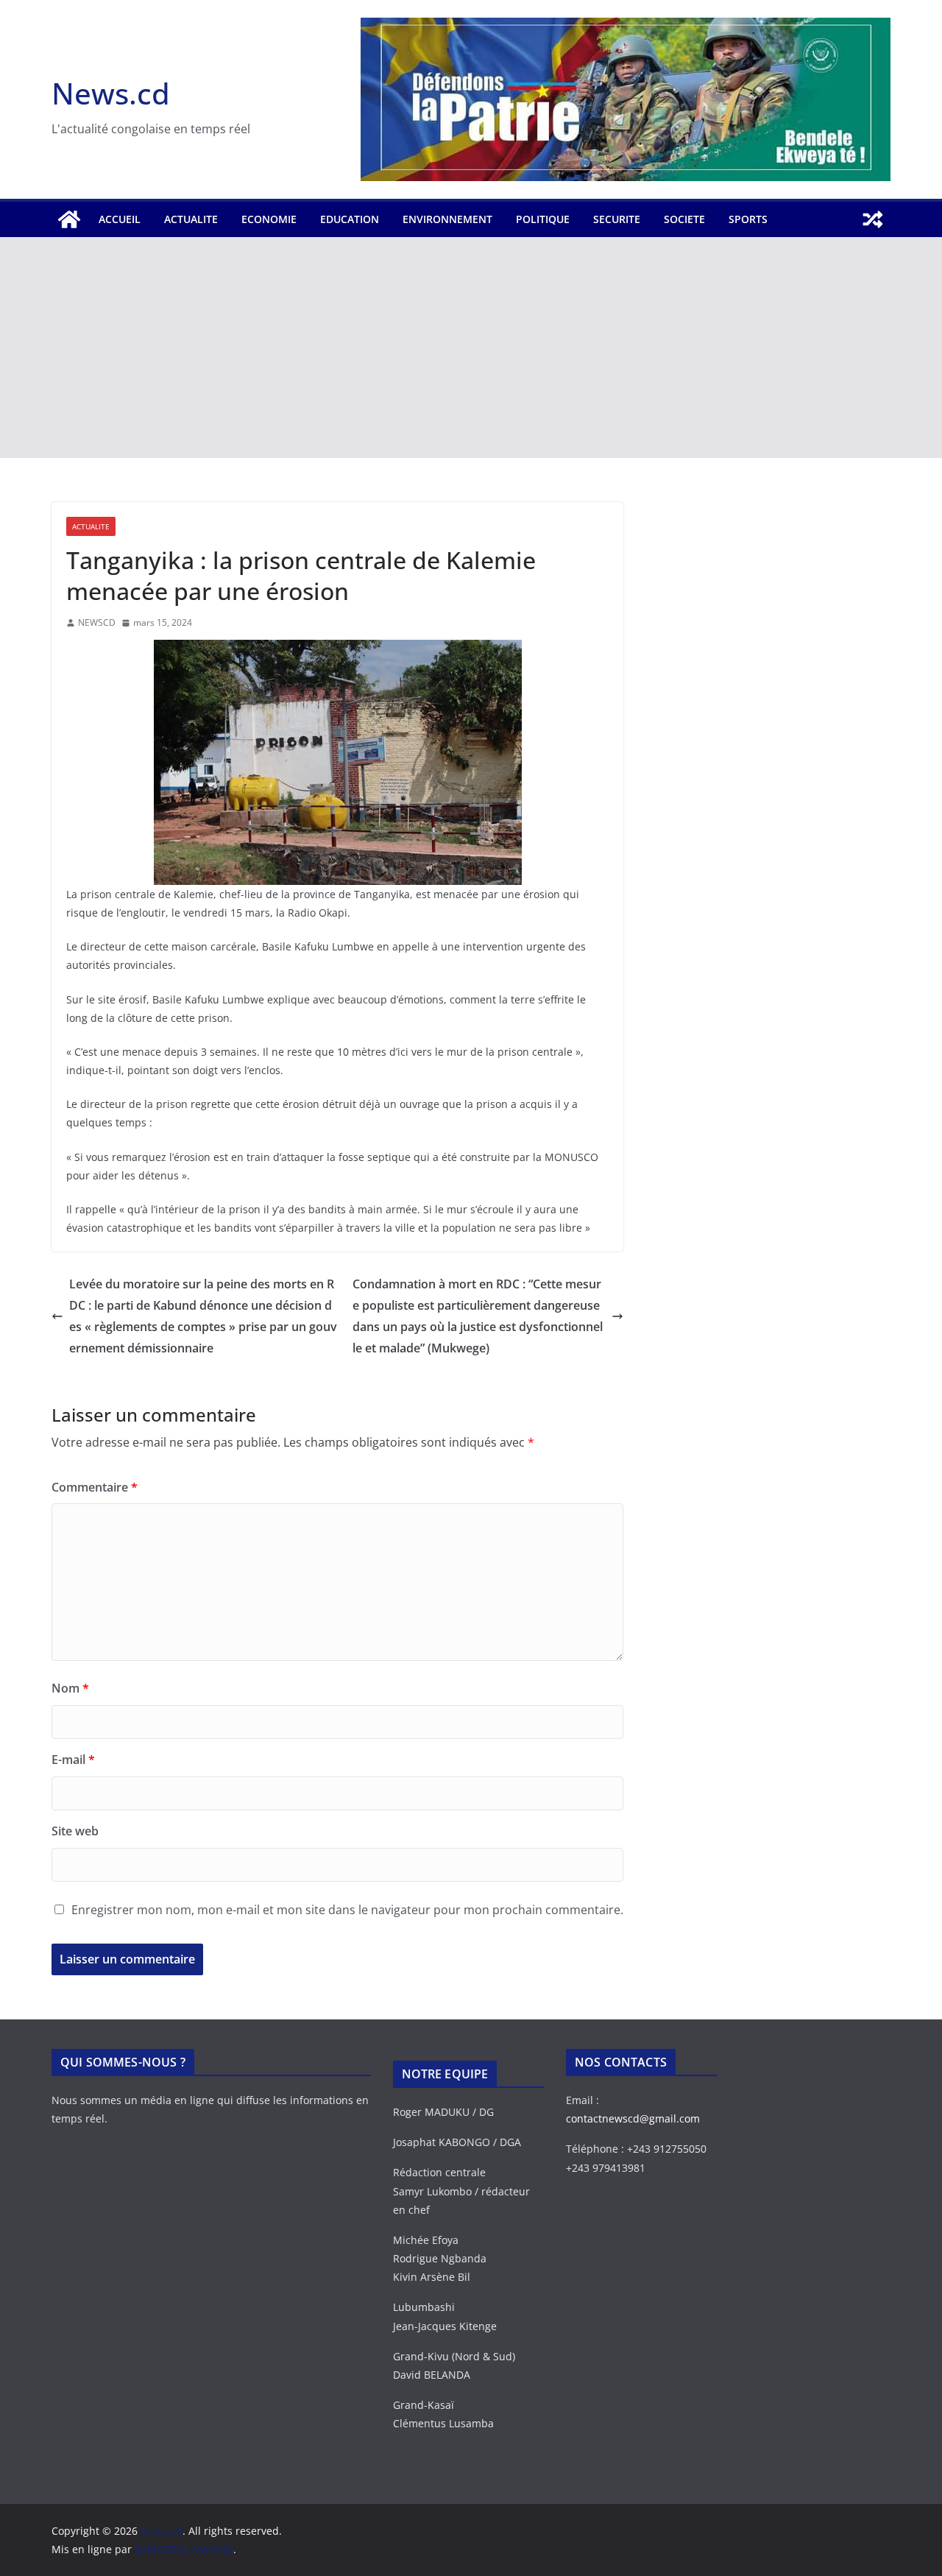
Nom (70, 1688)
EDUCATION (350, 219)
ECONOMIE (269, 219)
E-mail (73, 1760)
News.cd (111, 93)
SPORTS (748, 219)
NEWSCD (97, 622)
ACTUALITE (191, 219)
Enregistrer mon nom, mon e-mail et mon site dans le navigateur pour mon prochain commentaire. (347, 1910)
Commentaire (95, 1487)
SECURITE (617, 219)
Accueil (120, 219)
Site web (75, 1831)
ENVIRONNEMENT (447, 219)
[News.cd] (69, 219)
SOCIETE (684, 219)
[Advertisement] (471, 347)
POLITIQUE (543, 219)
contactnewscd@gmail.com (633, 2118)
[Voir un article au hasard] (873, 219)
